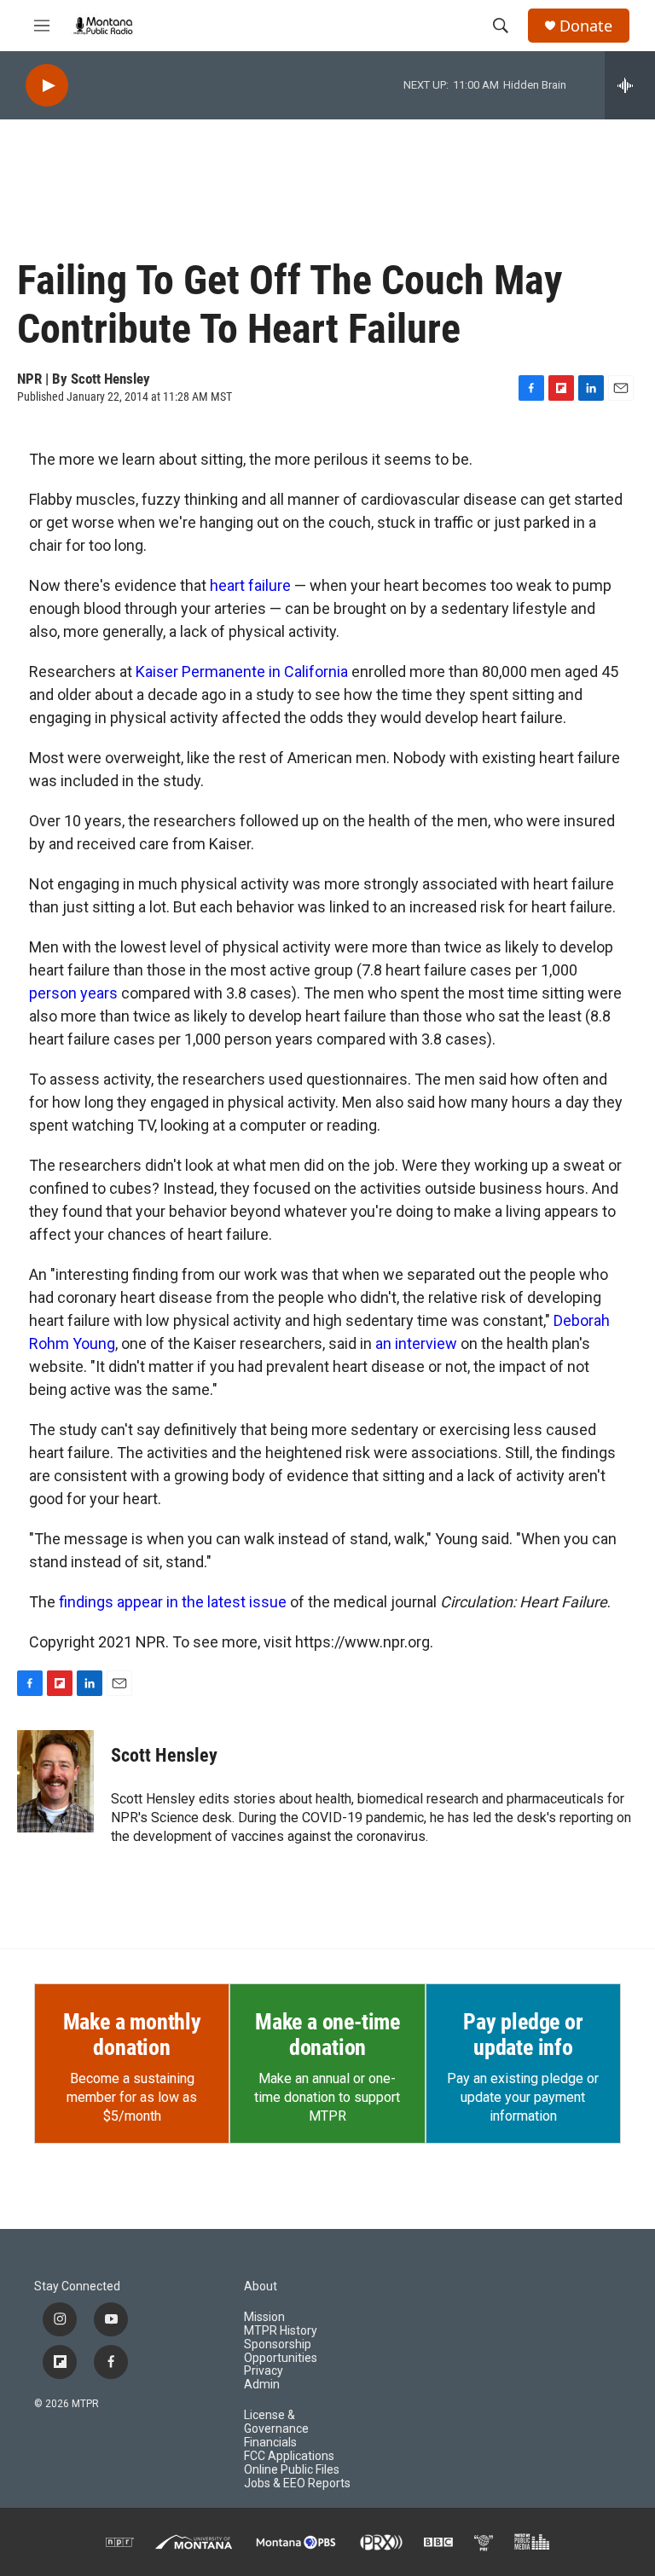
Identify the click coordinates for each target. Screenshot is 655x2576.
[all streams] (630, 85)
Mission (264, 2317)
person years (73, 993)
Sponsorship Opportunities (281, 2351)
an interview (416, 1343)
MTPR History (281, 2331)
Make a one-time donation (327, 2035)
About (261, 2287)
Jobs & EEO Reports (297, 2483)
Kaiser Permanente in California (242, 671)
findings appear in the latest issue (173, 1602)
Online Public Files (292, 2470)
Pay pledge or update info (523, 2035)
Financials (270, 2443)
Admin (262, 2385)
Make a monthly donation (132, 2035)
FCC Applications (289, 2456)
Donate (586, 26)
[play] (47, 86)
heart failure (250, 585)
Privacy (264, 2371)
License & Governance (276, 2422)
